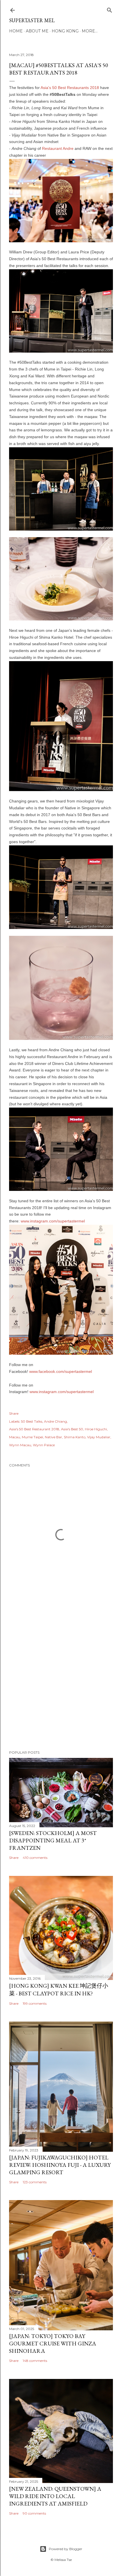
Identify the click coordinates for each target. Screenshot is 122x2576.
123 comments (35, 2182)
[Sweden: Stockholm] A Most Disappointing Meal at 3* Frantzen (53, 1840)
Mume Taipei (32, 1437)
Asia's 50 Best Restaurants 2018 (70, 88)
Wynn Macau (20, 1445)
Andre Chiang (55, 1421)
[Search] (110, 9)
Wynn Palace (44, 1445)
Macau (15, 1437)
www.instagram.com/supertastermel (53, 1221)
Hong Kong (65, 31)
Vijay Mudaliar (99, 1437)
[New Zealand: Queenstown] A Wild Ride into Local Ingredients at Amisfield (55, 2496)
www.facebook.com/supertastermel (61, 1371)
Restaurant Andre (58, 148)
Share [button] (14, 1413)
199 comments (35, 2003)
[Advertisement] (61, 1675)
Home (16, 31)
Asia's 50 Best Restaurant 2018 (34, 1429)
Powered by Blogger (66, 2549)
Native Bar (53, 1437)
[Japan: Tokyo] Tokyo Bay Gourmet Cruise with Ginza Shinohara (53, 2343)
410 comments (35, 1858)
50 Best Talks (32, 1421)
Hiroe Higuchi (96, 1429)
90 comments (34, 2513)
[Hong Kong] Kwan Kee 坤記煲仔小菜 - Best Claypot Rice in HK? (59, 1990)
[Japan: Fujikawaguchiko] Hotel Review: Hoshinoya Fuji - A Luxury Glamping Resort (60, 2165)
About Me (37, 31)
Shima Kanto (75, 1437)
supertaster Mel (32, 20)
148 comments (35, 2361)
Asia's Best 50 (72, 1429)
